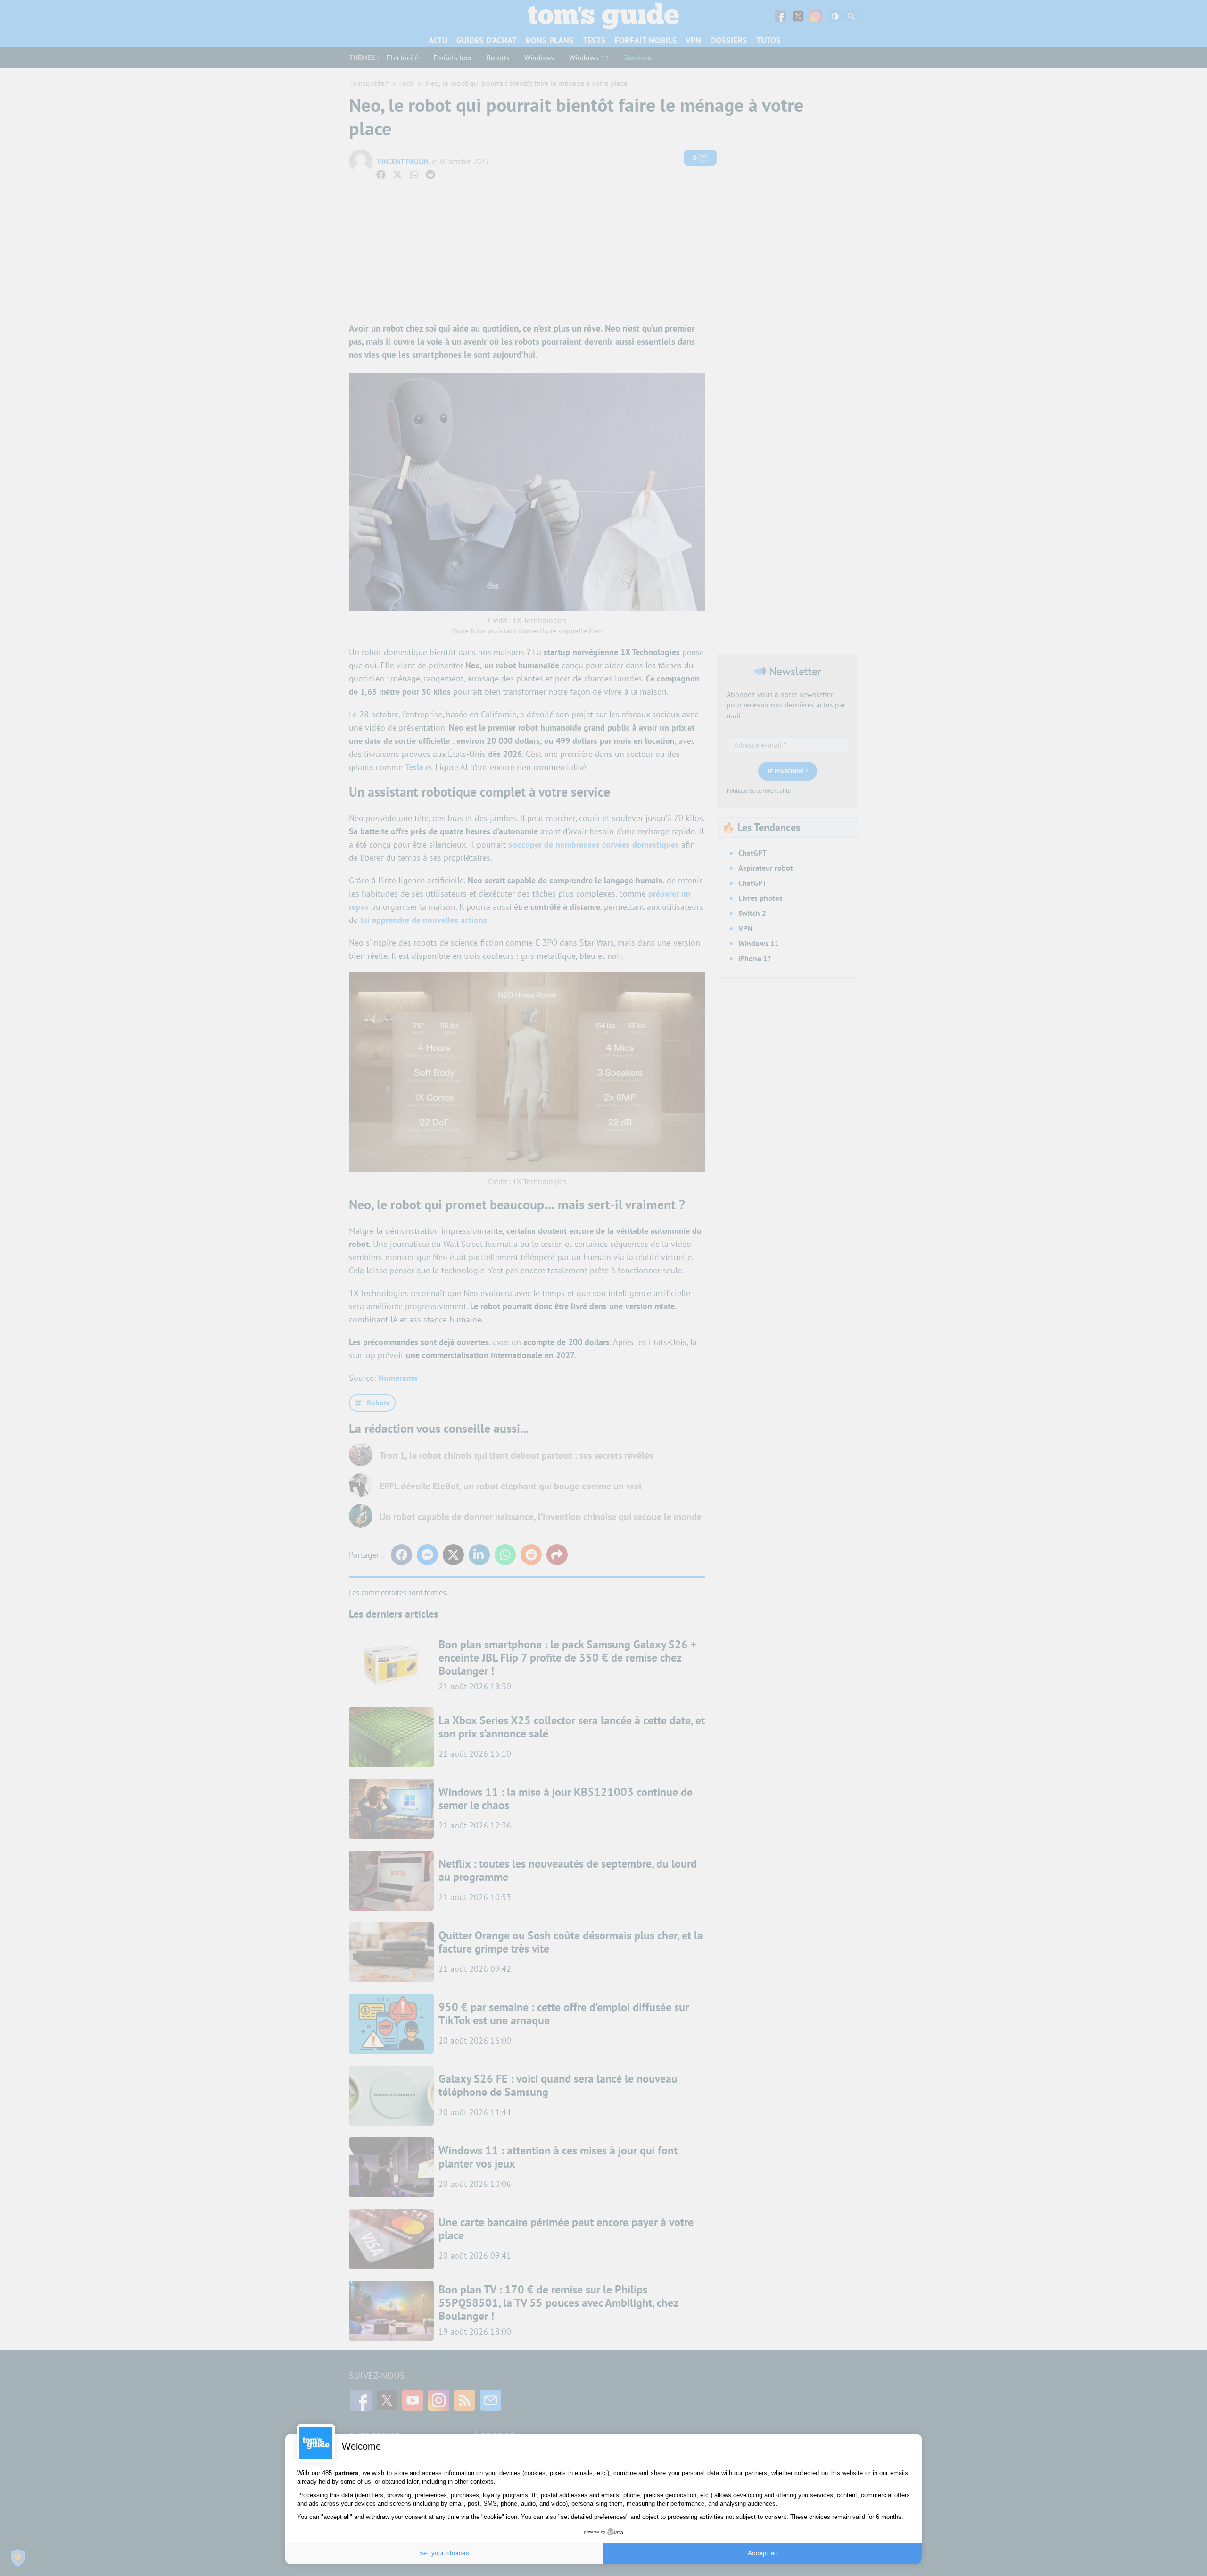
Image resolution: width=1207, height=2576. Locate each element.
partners (346, 2473)
